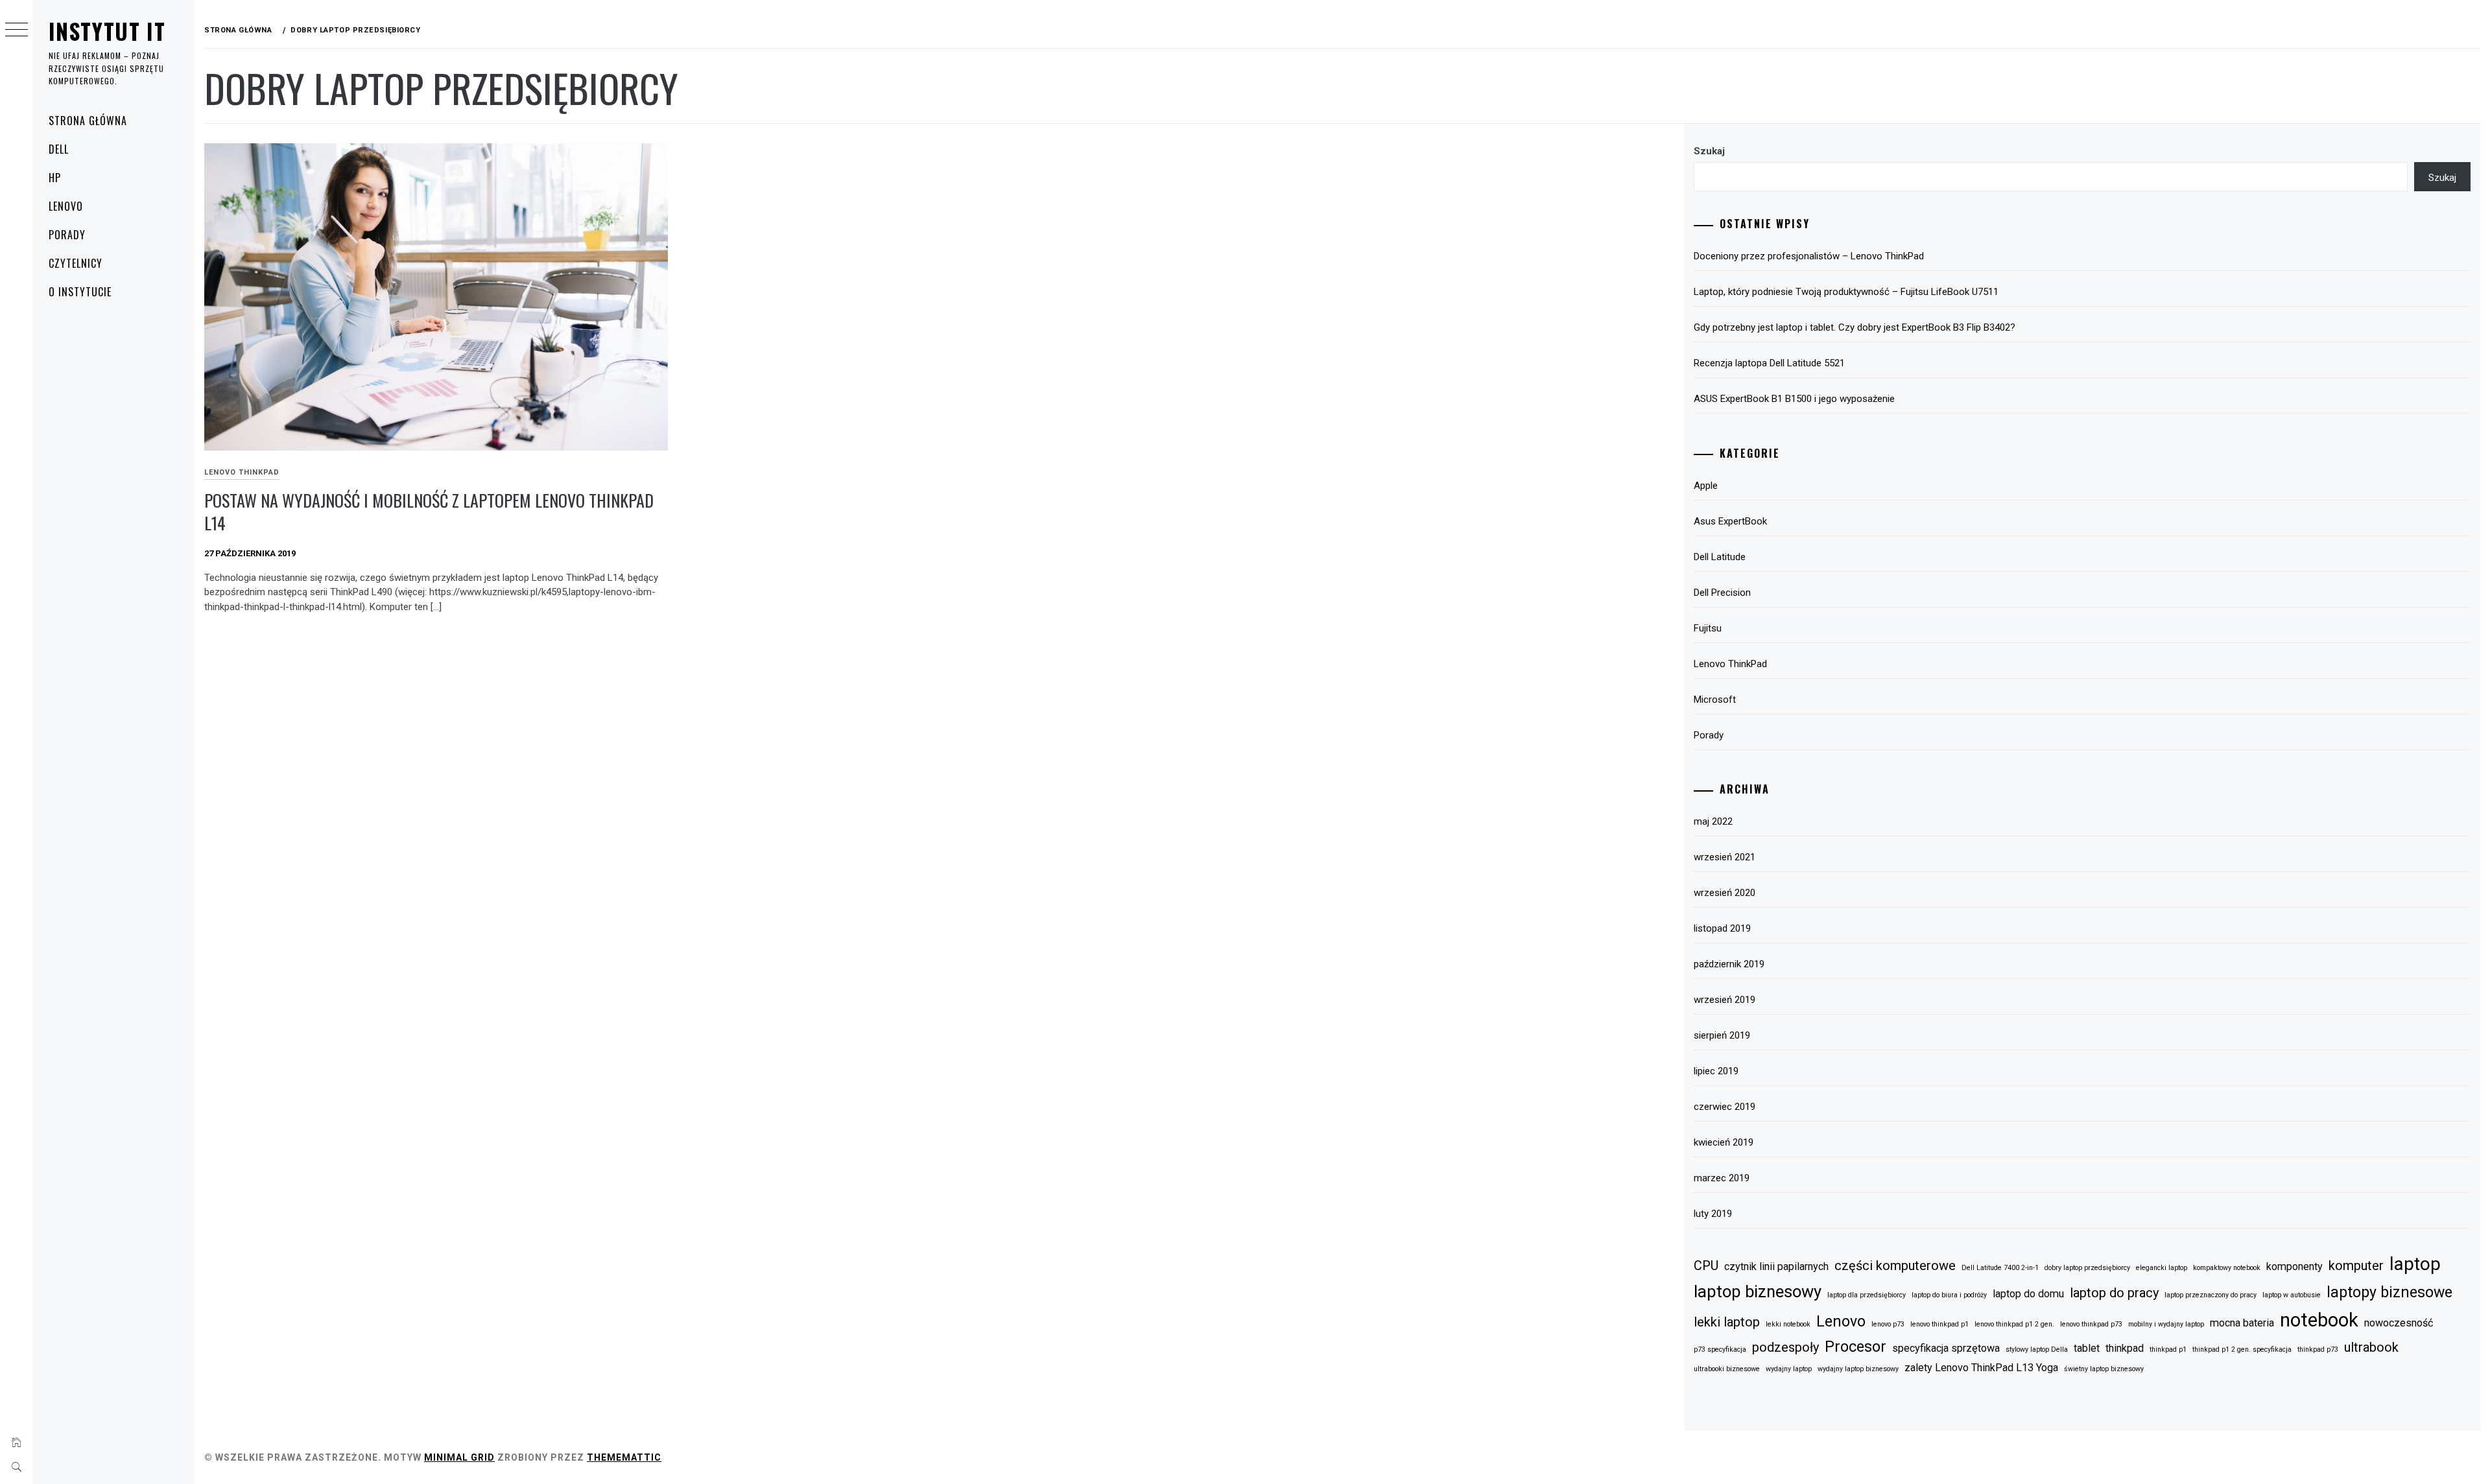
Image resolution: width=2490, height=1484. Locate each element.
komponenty (2294, 1266)
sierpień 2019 (1722, 1035)
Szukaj (1709, 151)
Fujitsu (1708, 628)
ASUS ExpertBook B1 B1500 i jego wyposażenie (1794, 399)
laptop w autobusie (2292, 1295)
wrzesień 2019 (1725, 1000)
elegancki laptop (2162, 1268)
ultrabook (2371, 1347)
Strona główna (88, 121)
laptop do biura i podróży (1949, 1295)
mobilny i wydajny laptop (2166, 1324)
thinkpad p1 (2168, 1349)
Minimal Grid (459, 1457)
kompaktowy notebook (2227, 1268)
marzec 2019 (1722, 1178)
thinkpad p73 (2318, 1349)
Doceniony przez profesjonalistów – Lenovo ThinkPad (1809, 256)
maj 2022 (1713, 821)
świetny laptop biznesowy (2104, 1369)
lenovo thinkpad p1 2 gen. (2014, 1324)
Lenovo (66, 206)
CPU (1706, 1266)
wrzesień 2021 (1725, 857)
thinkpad (2125, 1348)
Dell (59, 149)
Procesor (1856, 1347)
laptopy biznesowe (2389, 1292)
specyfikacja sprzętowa (1946, 1348)
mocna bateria (2242, 1323)
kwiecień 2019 (1724, 1142)
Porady (67, 235)
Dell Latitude (1720, 557)
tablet (2087, 1348)
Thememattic (624, 1457)
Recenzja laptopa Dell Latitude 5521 (1769, 363)
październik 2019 (1729, 964)
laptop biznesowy (1758, 1291)
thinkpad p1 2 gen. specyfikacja (2242, 1349)
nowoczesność (2399, 1323)
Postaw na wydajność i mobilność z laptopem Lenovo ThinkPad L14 (429, 512)
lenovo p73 (1888, 1324)
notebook (2319, 1320)
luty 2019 (1713, 1214)
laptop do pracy (2114, 1293)
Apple (1706, 486)
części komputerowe (1895, 1266)
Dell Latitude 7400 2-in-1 (2000, 1268)
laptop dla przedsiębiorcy (1867, 1295)
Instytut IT (107, 31)
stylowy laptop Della (2037, 1349)
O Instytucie (80, 292)
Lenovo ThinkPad (242, 472)
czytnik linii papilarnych (1776, 1266)
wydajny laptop (1789, 1369)
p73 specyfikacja (1720, 1349)
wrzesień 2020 (1725, 893)
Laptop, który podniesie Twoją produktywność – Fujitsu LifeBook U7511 (1846, 292)
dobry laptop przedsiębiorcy (2087, 1268)
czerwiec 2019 (1725, 1107)
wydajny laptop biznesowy (1858, 1369)
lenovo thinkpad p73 (2091, 1324)
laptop (2415, 1264)
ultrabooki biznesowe (1727, 1369)
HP (55, 178)
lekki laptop (1727, 1322)
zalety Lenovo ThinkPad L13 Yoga (1981, 1368)
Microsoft (1715, 700)
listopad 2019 (1722, 928)
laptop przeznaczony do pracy (2211, 1295)
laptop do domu (2028, 1294)
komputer (2356, 1266)
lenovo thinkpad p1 (1939, 1324)
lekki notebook (1788, 1324)
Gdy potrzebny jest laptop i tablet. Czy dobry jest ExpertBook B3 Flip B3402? (1855, 327)
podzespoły (1785, 1347)
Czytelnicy (76, 263)
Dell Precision (1722, 593)
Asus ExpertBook (1730, 521)
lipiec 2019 (1716, 1071)
